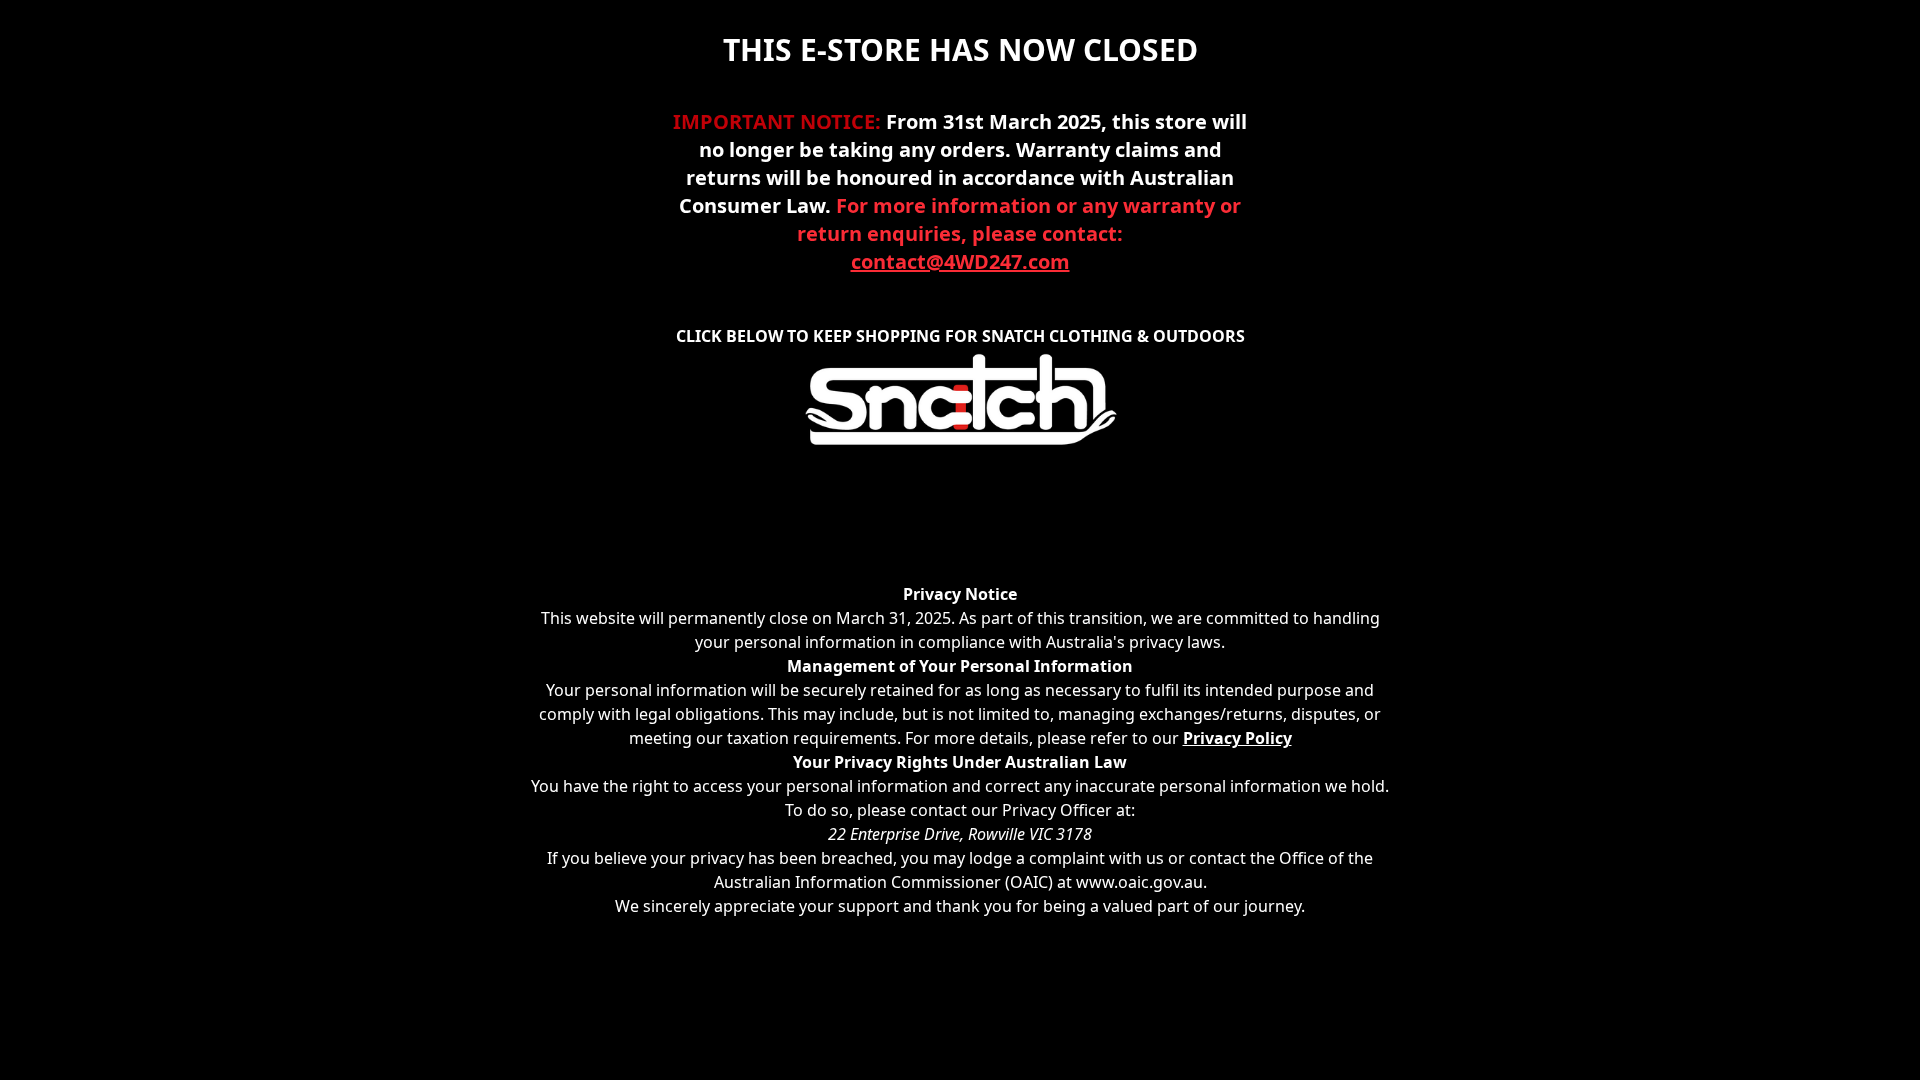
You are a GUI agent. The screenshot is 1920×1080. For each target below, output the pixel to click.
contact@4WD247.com (960, 261)
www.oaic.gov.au (1139, 882)
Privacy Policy (1237, 738)
